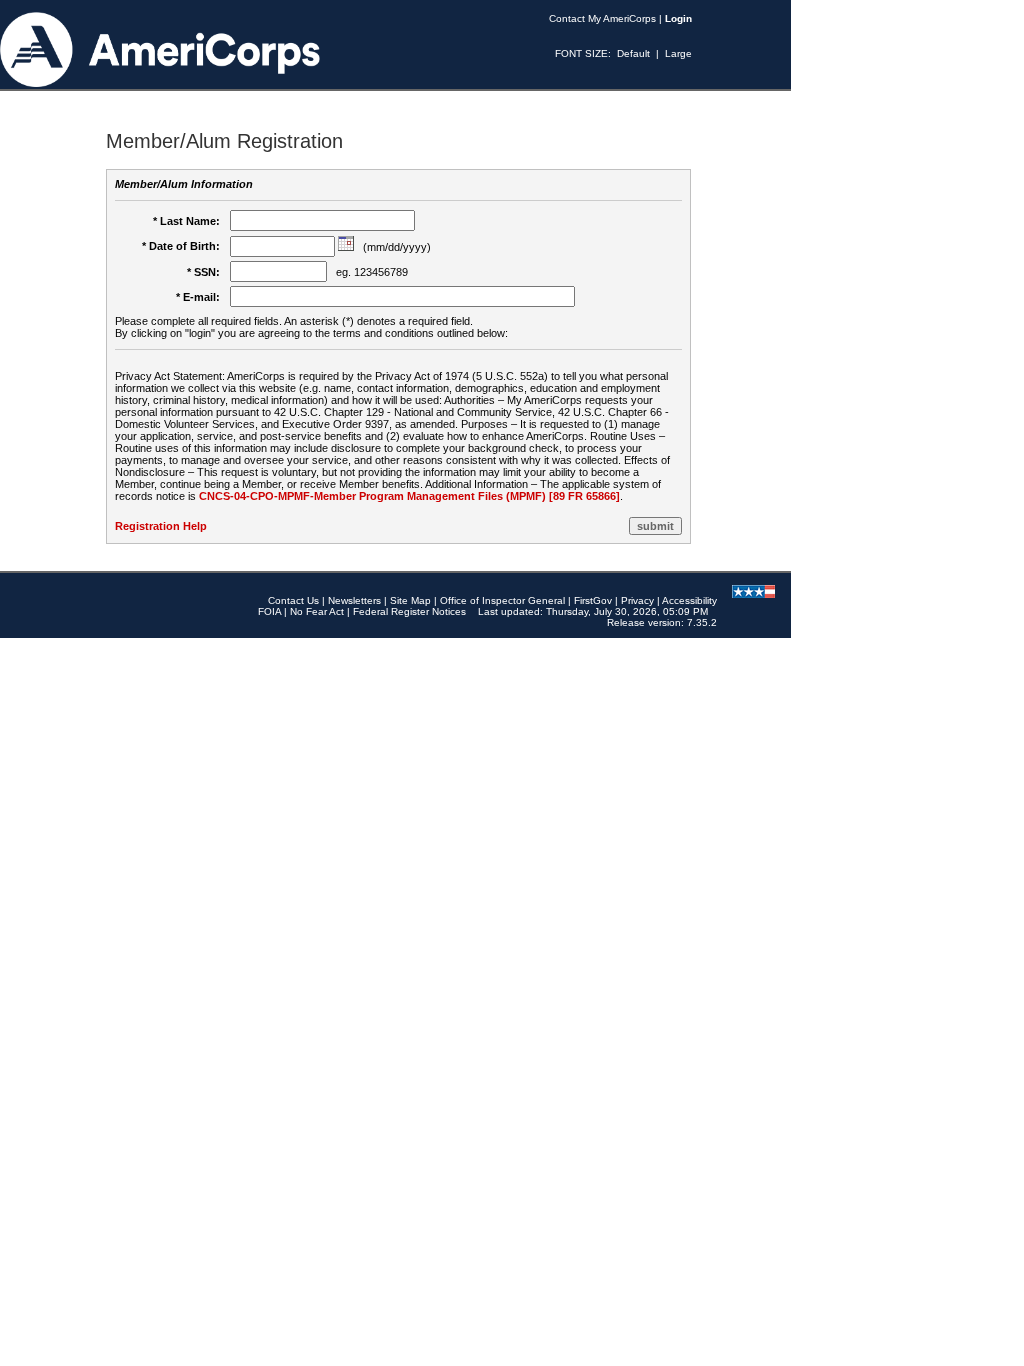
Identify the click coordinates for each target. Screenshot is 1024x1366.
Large (678, 53)
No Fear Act (317, 611)
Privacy (637, 600)
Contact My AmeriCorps (602, 18)
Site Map (410, 600)
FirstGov (593, 600)
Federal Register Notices (409, 611)
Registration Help (161, 526)
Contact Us (293, 600)
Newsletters (354, 600)
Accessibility (689, 600)
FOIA (269, 611)
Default (633, 53)
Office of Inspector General (502, 600)
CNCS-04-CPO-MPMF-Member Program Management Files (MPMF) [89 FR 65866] (409, 496)
